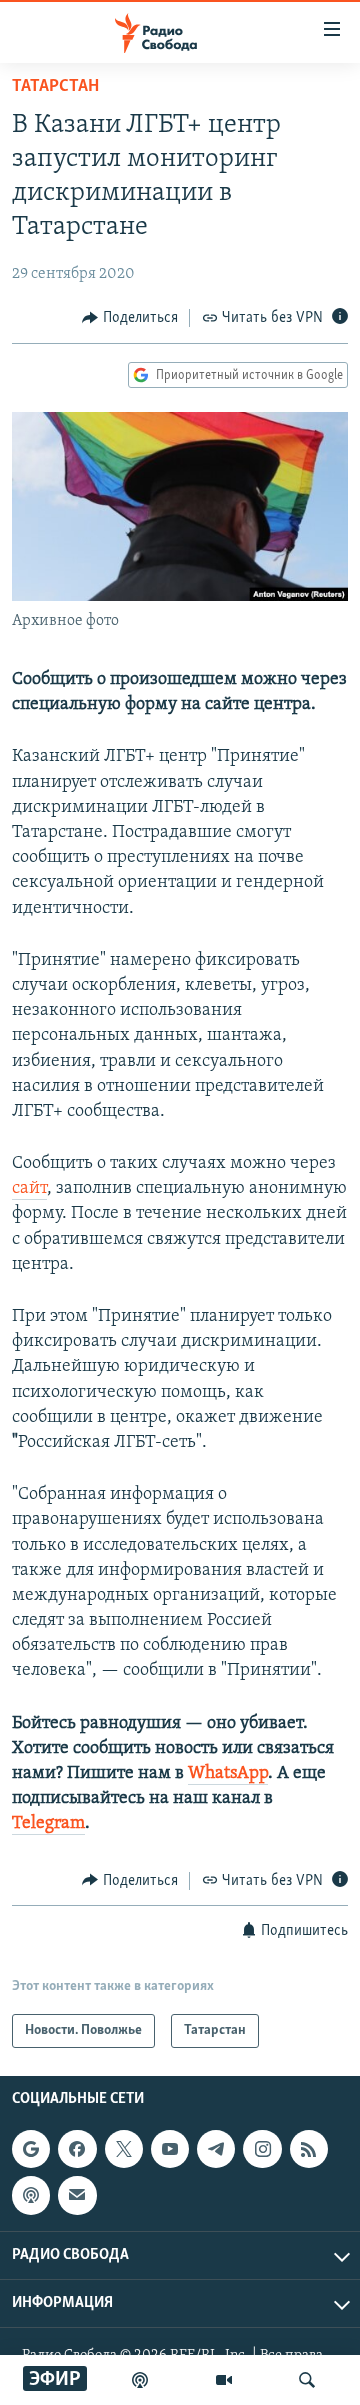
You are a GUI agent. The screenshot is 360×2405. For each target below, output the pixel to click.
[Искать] (307, 2380)
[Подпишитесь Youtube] (170, 2149)
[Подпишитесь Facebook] (77, 2149)
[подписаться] (77, 2195)
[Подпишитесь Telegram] (216, 2149)
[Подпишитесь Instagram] (262, 2149)
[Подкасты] (31, 2195)
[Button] (130, 318)
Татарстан (55, 87)
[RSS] (309, 2149)
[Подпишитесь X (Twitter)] (124, 2149)
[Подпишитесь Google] (31, 2149)
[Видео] (224, 2380)
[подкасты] (140, 2380)
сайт (29, 1189)
